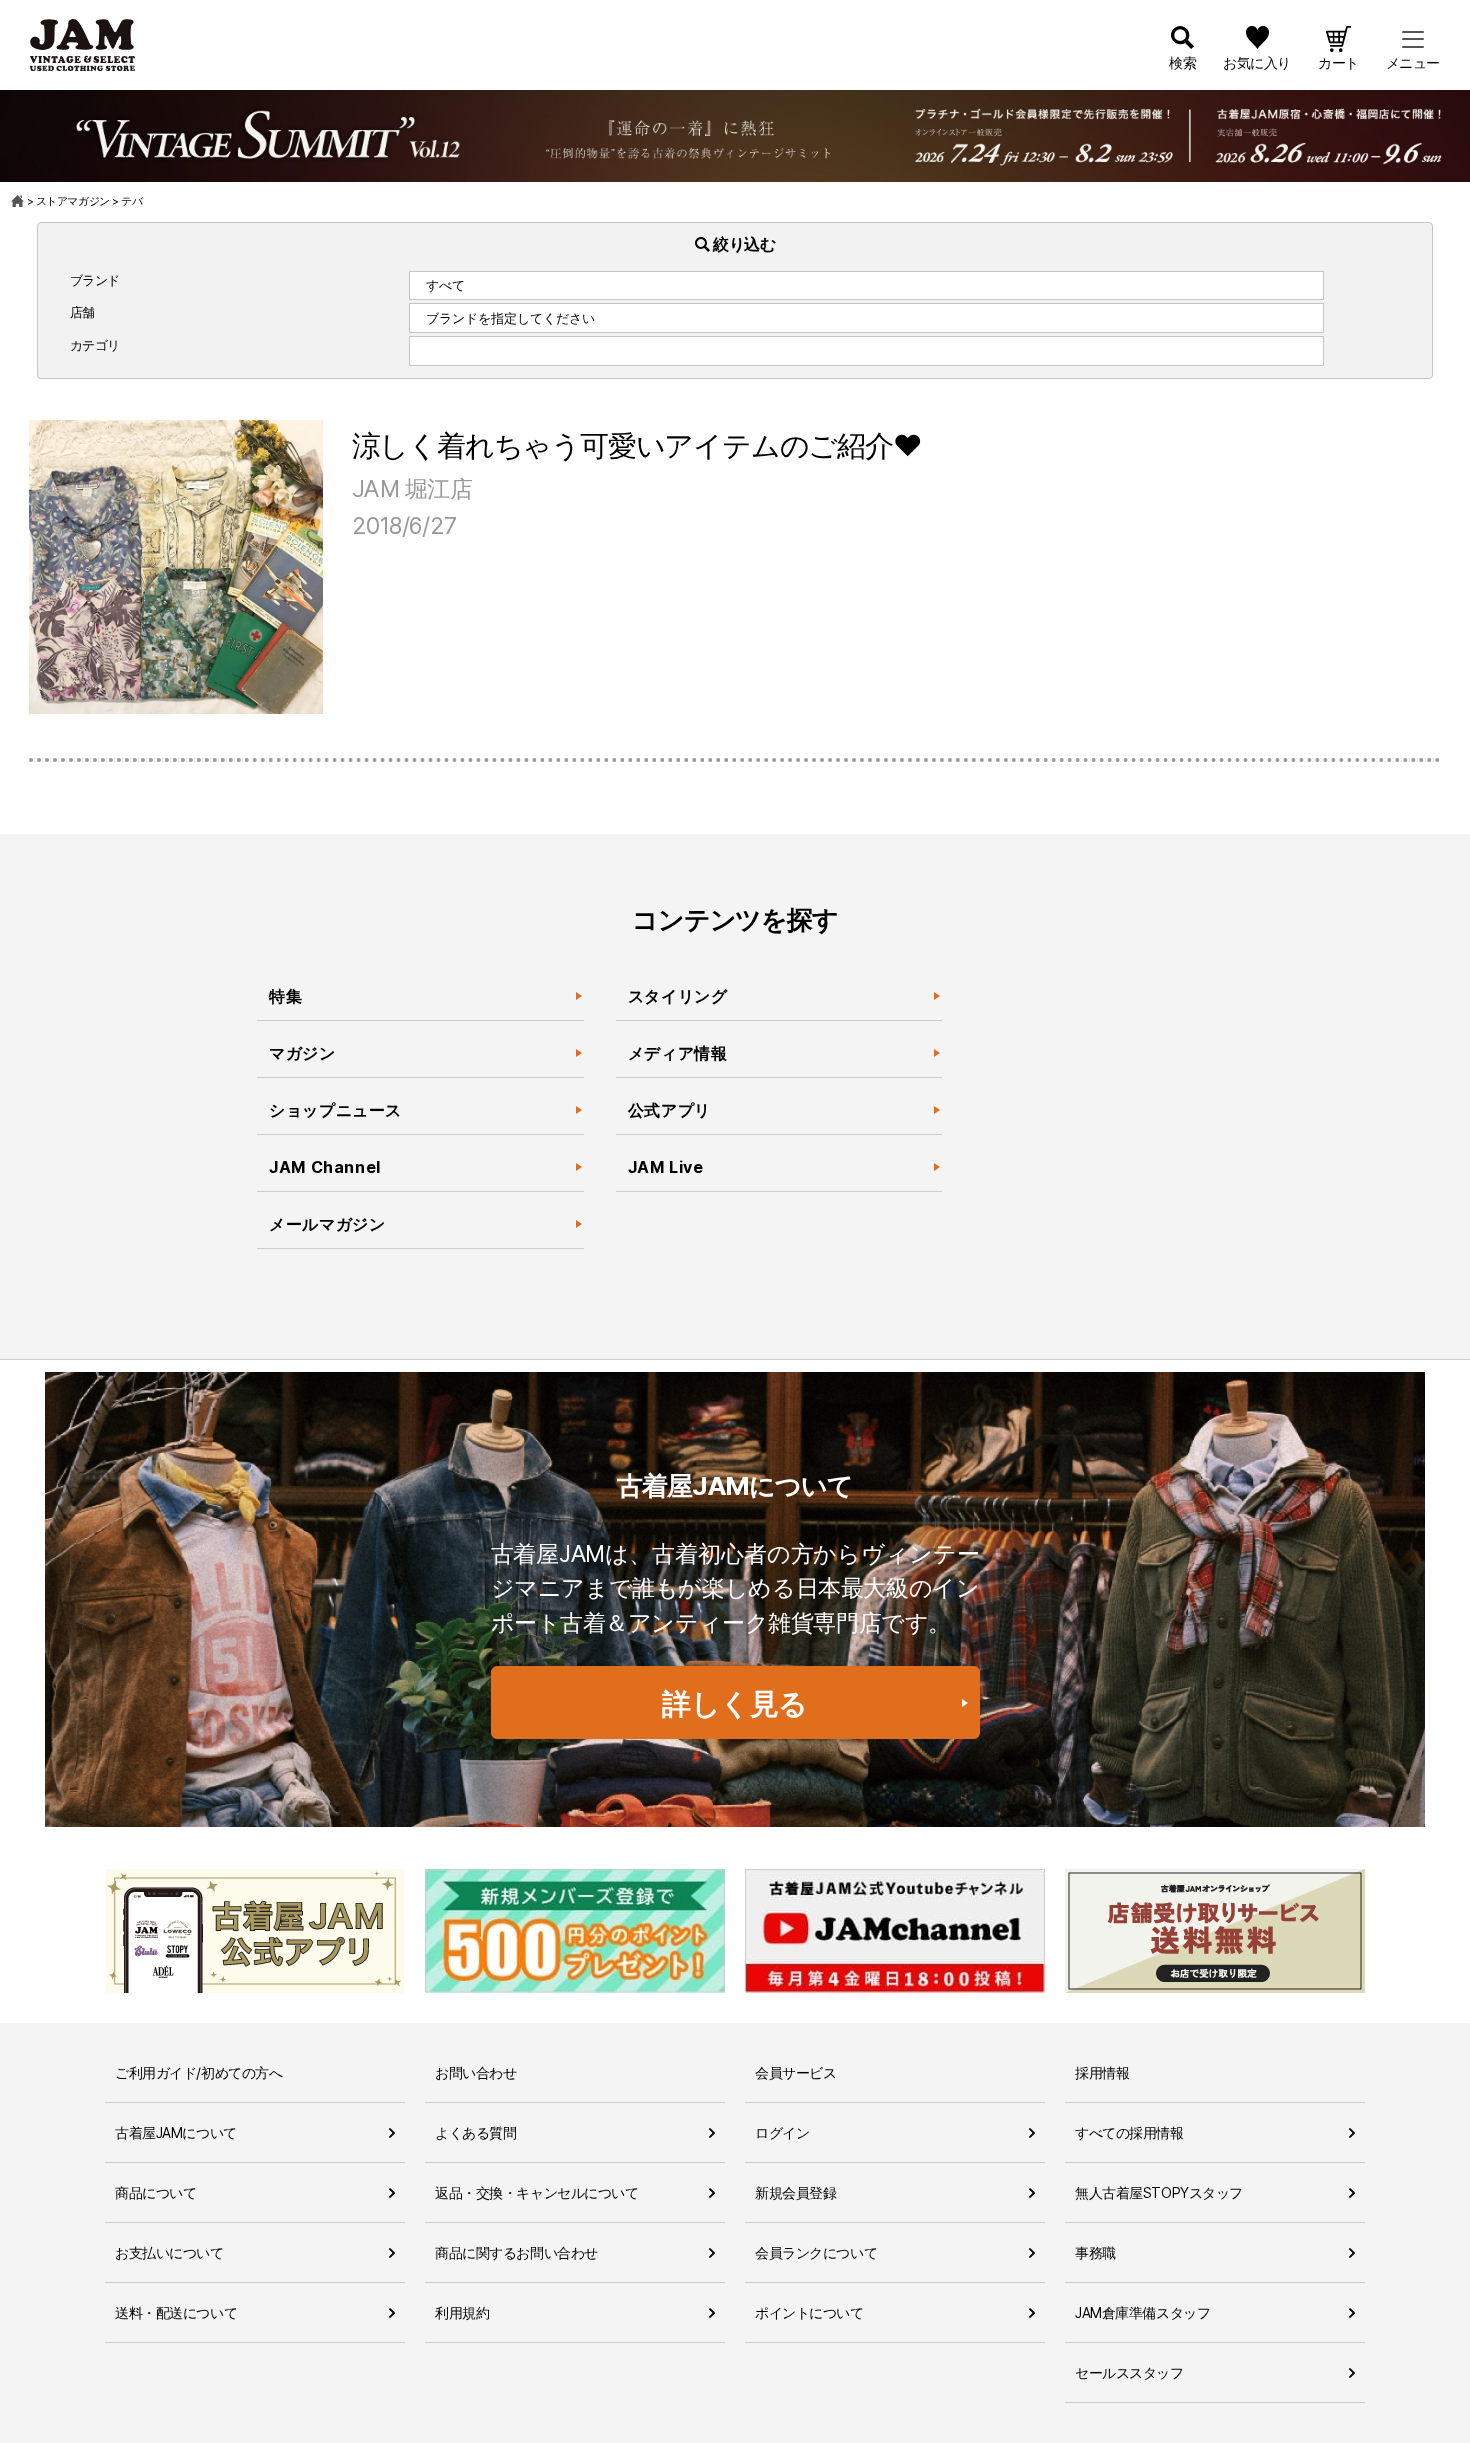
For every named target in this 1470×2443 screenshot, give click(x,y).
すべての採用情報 (1129, 2132)
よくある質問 (475, 2132)
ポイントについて (809, 2312)
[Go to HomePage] (18, 201)
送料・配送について (176, 2312)
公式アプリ (669, 1110)
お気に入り (1257, 62)
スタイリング (678, 996)
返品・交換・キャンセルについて (537, 2192)
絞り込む (743, 244)
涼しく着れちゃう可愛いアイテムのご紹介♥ (636, 445)
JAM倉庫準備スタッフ (1142, 2312)
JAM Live (666, 1167)
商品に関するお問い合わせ (516, 2252)
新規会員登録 (795, 2192)
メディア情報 (678, 1053)
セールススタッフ (1129, 2372)
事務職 (1095, 2252)
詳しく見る (735, 1703)
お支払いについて (169, 2252)
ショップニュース (335, 1110)
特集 (285, 996)
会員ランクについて (816, 2252)
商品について (155, 2192)
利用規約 (462, 2312)
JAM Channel (325, 1167)
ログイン (782, 2132)
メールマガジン (327, 1224)
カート (1338, 62)
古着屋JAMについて (176, 2132)
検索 (1182, 62)
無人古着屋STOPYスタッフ (1159, 2192)
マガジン (302, 1053)
